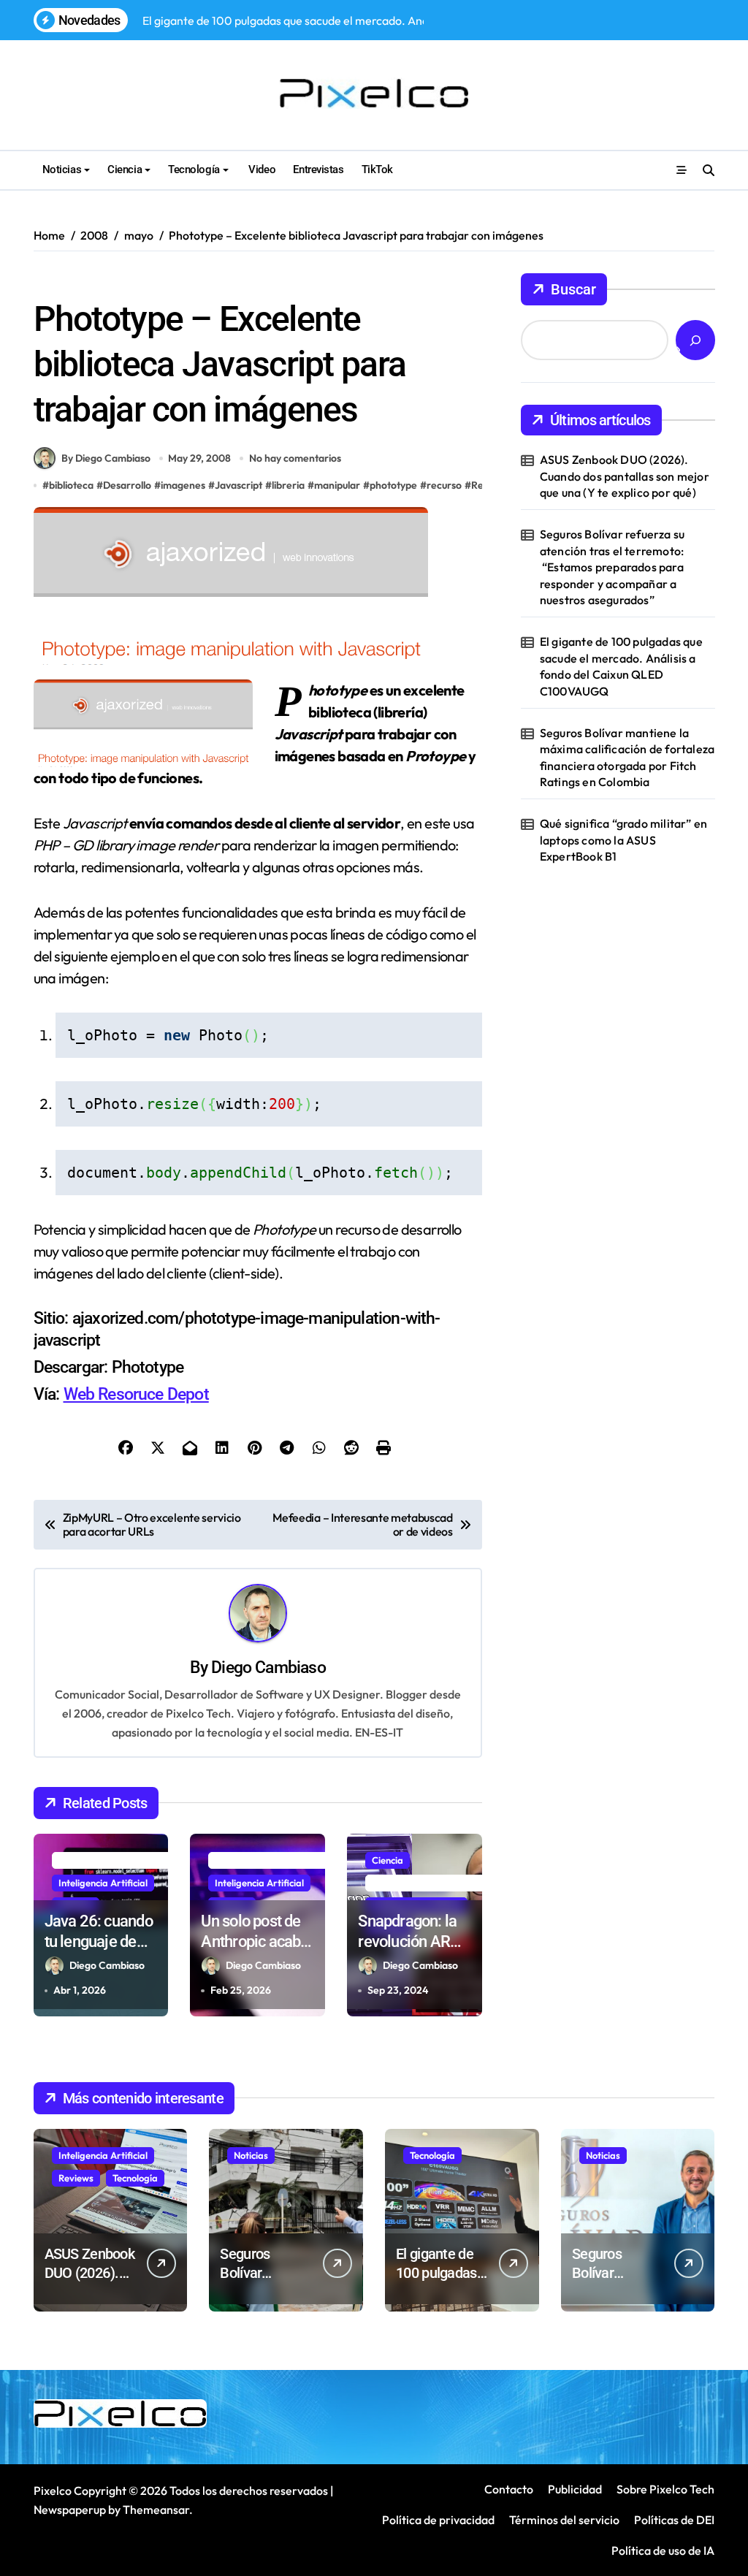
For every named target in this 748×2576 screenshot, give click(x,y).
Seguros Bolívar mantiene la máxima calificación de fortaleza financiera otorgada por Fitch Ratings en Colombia (627, 757)
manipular (337, 485)
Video (261, 169)
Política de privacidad (438, 2520)
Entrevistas (318, 169)
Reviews (76, 2178)
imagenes (183, 485)
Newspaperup (70, 2510)
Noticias (62, 169)
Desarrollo (127, 485)
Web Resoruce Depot (136, 1394)
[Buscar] (695, 340)
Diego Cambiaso (268, 1668)
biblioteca (71, 485)
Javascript (238, 485)
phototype (393, 485)
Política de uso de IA (662, 2550)
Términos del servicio (564, 2520)
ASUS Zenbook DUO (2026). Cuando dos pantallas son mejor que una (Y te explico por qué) (625, 476)
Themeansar (156, 2510)
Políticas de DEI (674, 2520)
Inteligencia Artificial (103, 1883)
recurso (444, 485)
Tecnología (194, 169)
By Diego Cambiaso (106, 458)
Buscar (573, 289)
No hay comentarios (295, 458)
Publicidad (575, 2489)
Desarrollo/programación (96, 281)
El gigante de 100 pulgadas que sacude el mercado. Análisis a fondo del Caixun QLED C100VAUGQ (621, 666)
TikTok (377, 169)
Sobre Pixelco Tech (665, 2489)
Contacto (509, 2489)
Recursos (190, 281)
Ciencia (125, 169)
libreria (288, 485)
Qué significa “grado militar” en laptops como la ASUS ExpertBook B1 (623, 840)
